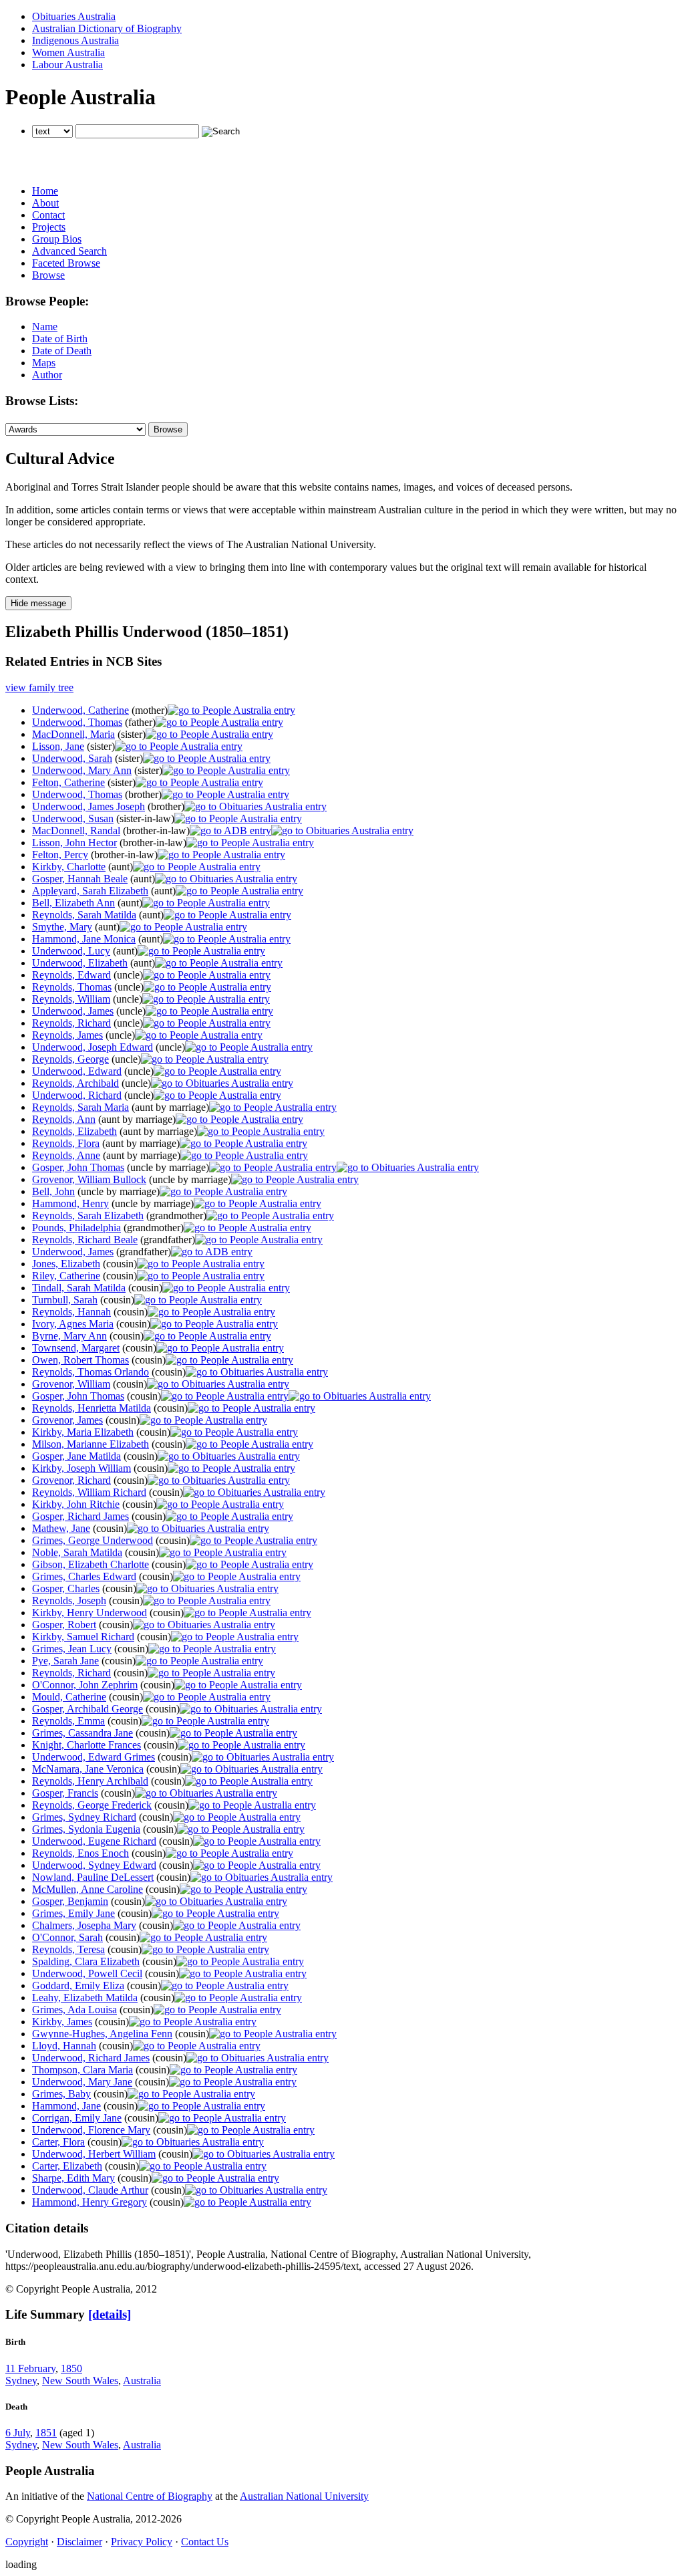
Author (47, 375)
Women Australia (68, 52)
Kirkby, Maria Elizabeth (83, 1432)
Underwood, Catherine (80, 710)
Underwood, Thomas (77, 722)
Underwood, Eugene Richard (94, 1841)
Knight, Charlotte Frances (87, 1745)
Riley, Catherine (66, 1276)
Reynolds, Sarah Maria (80, 1107)
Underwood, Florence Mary (91, 2130)
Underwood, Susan (73, 818)
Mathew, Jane (61, 1528)
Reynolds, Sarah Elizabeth (88, 1215)
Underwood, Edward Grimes (94, 1757)
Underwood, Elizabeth (80, 963)
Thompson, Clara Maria (82, 2070)
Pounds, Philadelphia (76, 1228)
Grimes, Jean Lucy (72, 1649)
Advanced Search (69, 251)
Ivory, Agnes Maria (73, 1324)
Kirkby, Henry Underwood (90, 1613)
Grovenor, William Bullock (89, 1179)
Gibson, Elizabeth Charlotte (91, 1564)
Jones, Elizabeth (66, 1264)
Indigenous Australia (75, 40)
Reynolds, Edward (71, 975)
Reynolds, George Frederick (92, 1805)
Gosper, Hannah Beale (80, 879)
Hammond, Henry (70, 1203)
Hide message (38, 603)
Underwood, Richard (77, 1095)
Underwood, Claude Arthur (90, 2190)
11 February (30, 2368)
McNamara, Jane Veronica (88, 1769)
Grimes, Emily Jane (73, 1913)
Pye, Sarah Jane (65, 1661)
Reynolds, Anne (66, 1155)
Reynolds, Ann (64, 1119)
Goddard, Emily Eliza (78, 1985)
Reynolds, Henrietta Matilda (92, 1408)
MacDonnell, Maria (73, 734)
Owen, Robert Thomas (80, 1360)
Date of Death (62, 351)
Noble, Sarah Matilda (77, 1552)
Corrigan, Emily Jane (77, 2118)
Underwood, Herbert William (94, 2154)
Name (45, 327)
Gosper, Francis (65, 1793)
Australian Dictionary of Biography (107, 28)
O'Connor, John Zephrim (85, 1685)
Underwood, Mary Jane (82, 2082)
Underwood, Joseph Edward (93, 1047)
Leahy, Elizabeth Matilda (85, 1998)
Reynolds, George (70, 1059)
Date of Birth (60, 339)
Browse (48, 275)
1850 (71, 2368)
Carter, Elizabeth (67, 2166)
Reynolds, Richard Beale (85, 1240)
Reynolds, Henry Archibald (90, 1781)
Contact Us (205, 2542)
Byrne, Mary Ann (69, 1336)
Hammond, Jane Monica (84, 939)
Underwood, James (73, 1011)
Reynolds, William (71, 999)
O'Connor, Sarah (67, 1937)
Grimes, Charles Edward (84, 1576)
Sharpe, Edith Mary (73, 2178)
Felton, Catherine (68, 782)
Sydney (21, 2380)
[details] (110, 2314)
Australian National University (304, 2496)
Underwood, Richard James (91, 2058)
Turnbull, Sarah (65, 1300)
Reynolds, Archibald (75, 1083)
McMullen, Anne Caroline (88, 1889)
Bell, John (53, 1191)
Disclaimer (79, 2542)
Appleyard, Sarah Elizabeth (90, 891)
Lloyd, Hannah (64, 2046)
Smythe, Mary (62, 927)
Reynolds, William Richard (89, 1492)
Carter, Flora (58, 2142)
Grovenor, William (71, 1384)
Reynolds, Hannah (71, 1312)
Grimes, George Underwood (93, 1540)
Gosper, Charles (66, 1588)
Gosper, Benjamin (70, 1901)
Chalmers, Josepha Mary (84, 1925)
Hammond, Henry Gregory (90, 2202)
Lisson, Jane (58, 746)
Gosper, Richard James (80, 1516)
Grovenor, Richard (71, 1480)
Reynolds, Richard (71, 1023)
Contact (48, 215)
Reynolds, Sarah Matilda (84, 915)
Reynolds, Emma (68, 1721)
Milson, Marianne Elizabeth (91, 1444)
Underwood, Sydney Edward (94, 1865)
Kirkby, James (62, 2022)
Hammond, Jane (66, 2106)
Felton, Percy (60, 855)
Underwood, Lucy (71, 951)
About (45, 203)
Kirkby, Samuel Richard (83, 1637)
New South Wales (80, 2380)
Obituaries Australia (74, 16)
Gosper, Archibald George (88, 1709)
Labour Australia (67, 65)
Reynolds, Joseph (69, 1600)
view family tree (39, 687)
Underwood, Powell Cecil (87, 1973)
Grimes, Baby (61, 2094)
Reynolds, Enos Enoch (80, 1853)
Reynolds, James (67, 1035)
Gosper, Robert (64, 1625)
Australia (142, 2380)
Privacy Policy (142, 2542)
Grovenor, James (67, 1420)
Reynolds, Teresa (68, 1949)
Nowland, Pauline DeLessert (93, 1877)
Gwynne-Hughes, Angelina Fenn (102, 2034)
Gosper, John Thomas (78, 1167)
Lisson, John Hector (74, 843)
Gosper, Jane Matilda (76, 1456)
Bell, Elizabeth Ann (73, 903)
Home (45, 191)
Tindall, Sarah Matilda (79, 1288)
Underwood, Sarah (72, 758)
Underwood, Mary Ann (82, 770)
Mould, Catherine (69, 1697)
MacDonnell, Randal (76, 830)
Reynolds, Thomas (72, 987)
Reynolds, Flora (66, 1143)
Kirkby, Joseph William (81, 1468)
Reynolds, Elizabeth (74, 1131)
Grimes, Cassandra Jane (82, 1733)
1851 (46, 2433)
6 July (18, 2433)
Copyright (27, 2542)
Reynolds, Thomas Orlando (91, 1372)
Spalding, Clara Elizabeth (86, 1961)
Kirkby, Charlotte (69, 867)
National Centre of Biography (150, 2496)
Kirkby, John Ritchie (76, 1504)
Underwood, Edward (77, 1071)
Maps (44, 363)
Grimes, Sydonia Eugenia (86, 1829)
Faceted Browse (66, 263)
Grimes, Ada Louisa (74, 2010)
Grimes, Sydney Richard (84, 1817)
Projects (49, 227)
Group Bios (57, 239)
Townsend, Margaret (76, 1348)
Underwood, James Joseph (89, 806)
